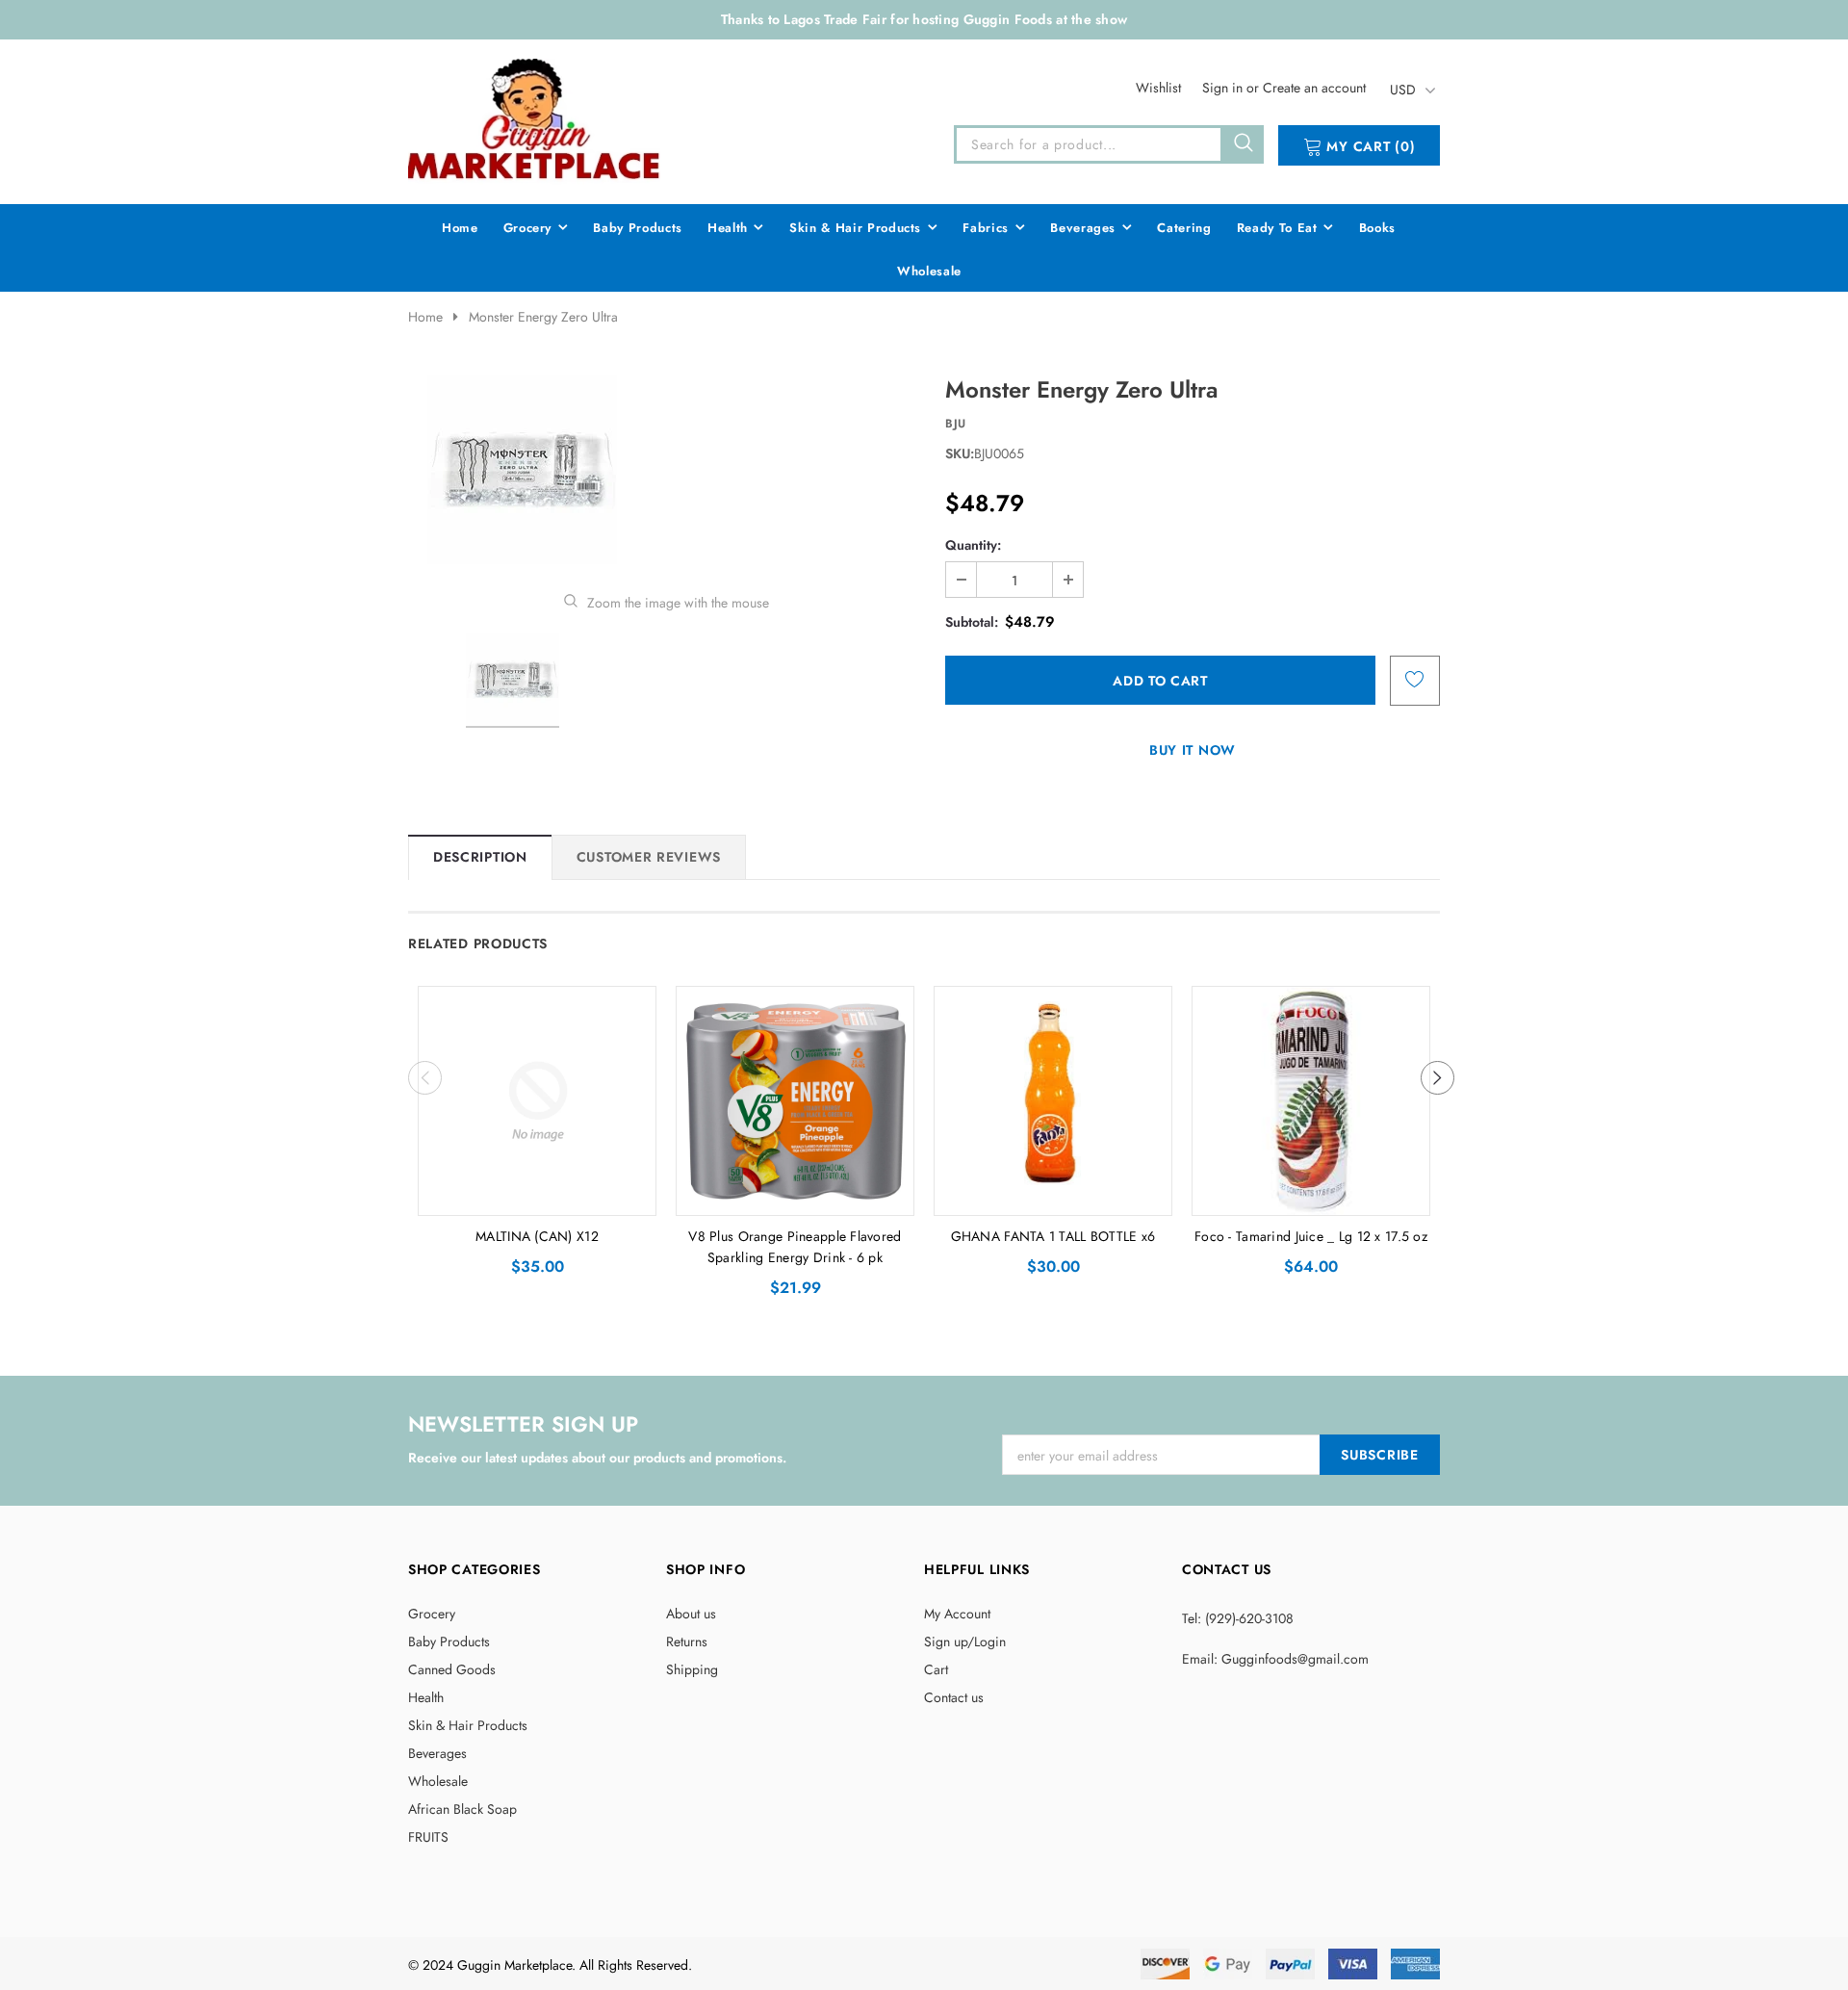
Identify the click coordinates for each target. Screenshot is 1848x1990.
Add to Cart (538, 1196)
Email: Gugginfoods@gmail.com (1275, 1659)
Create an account (1314, 88)
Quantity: (973, 545)
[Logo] (535, 118)
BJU (956, 424)
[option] (666, 469)
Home (425, 317)
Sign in (1224, 88)
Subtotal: (972, 622)
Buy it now (1193, 750)
